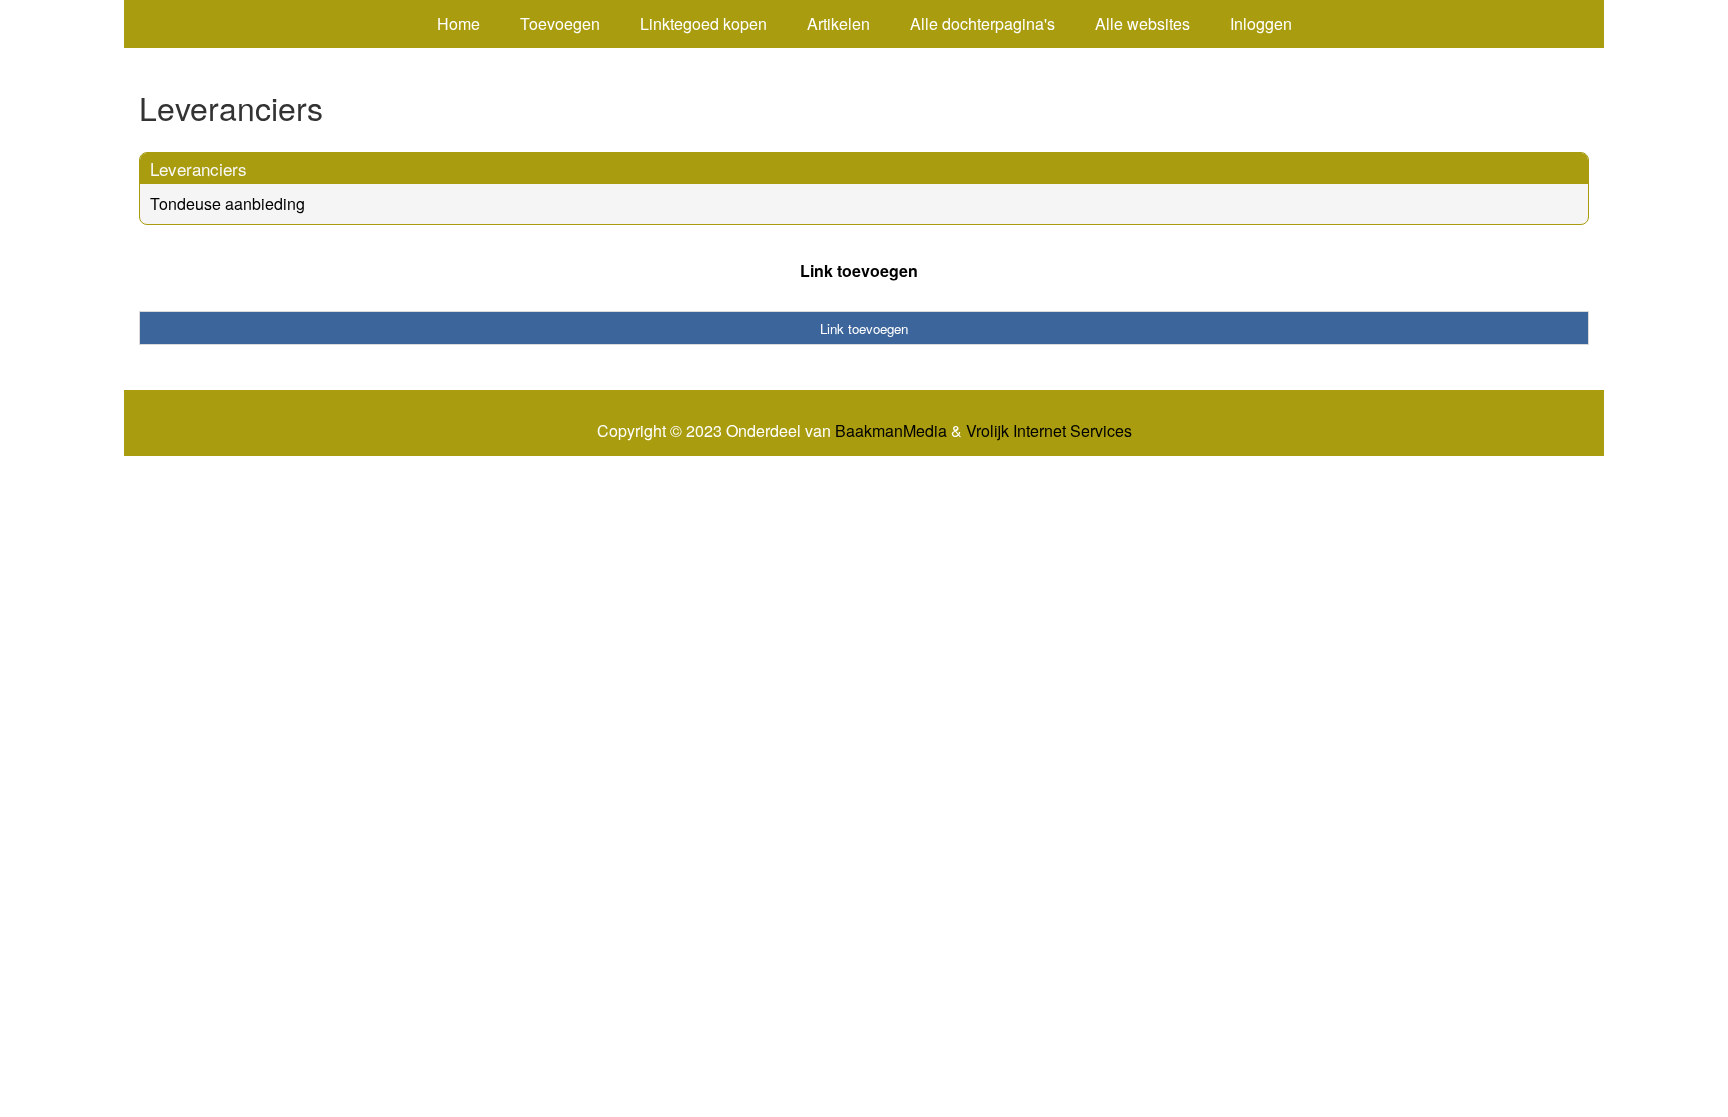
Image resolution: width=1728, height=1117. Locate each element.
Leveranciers (198, 168)
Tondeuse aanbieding (227, 203)
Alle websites (1142, 23)
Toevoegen (560, 23)
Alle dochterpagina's (982, 23)
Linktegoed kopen (703, 23)
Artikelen (838, 23)
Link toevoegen (859, 270)
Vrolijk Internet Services (1049, 431)
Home (458, 23)
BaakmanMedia (891, 431)
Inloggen (1261, 23)
